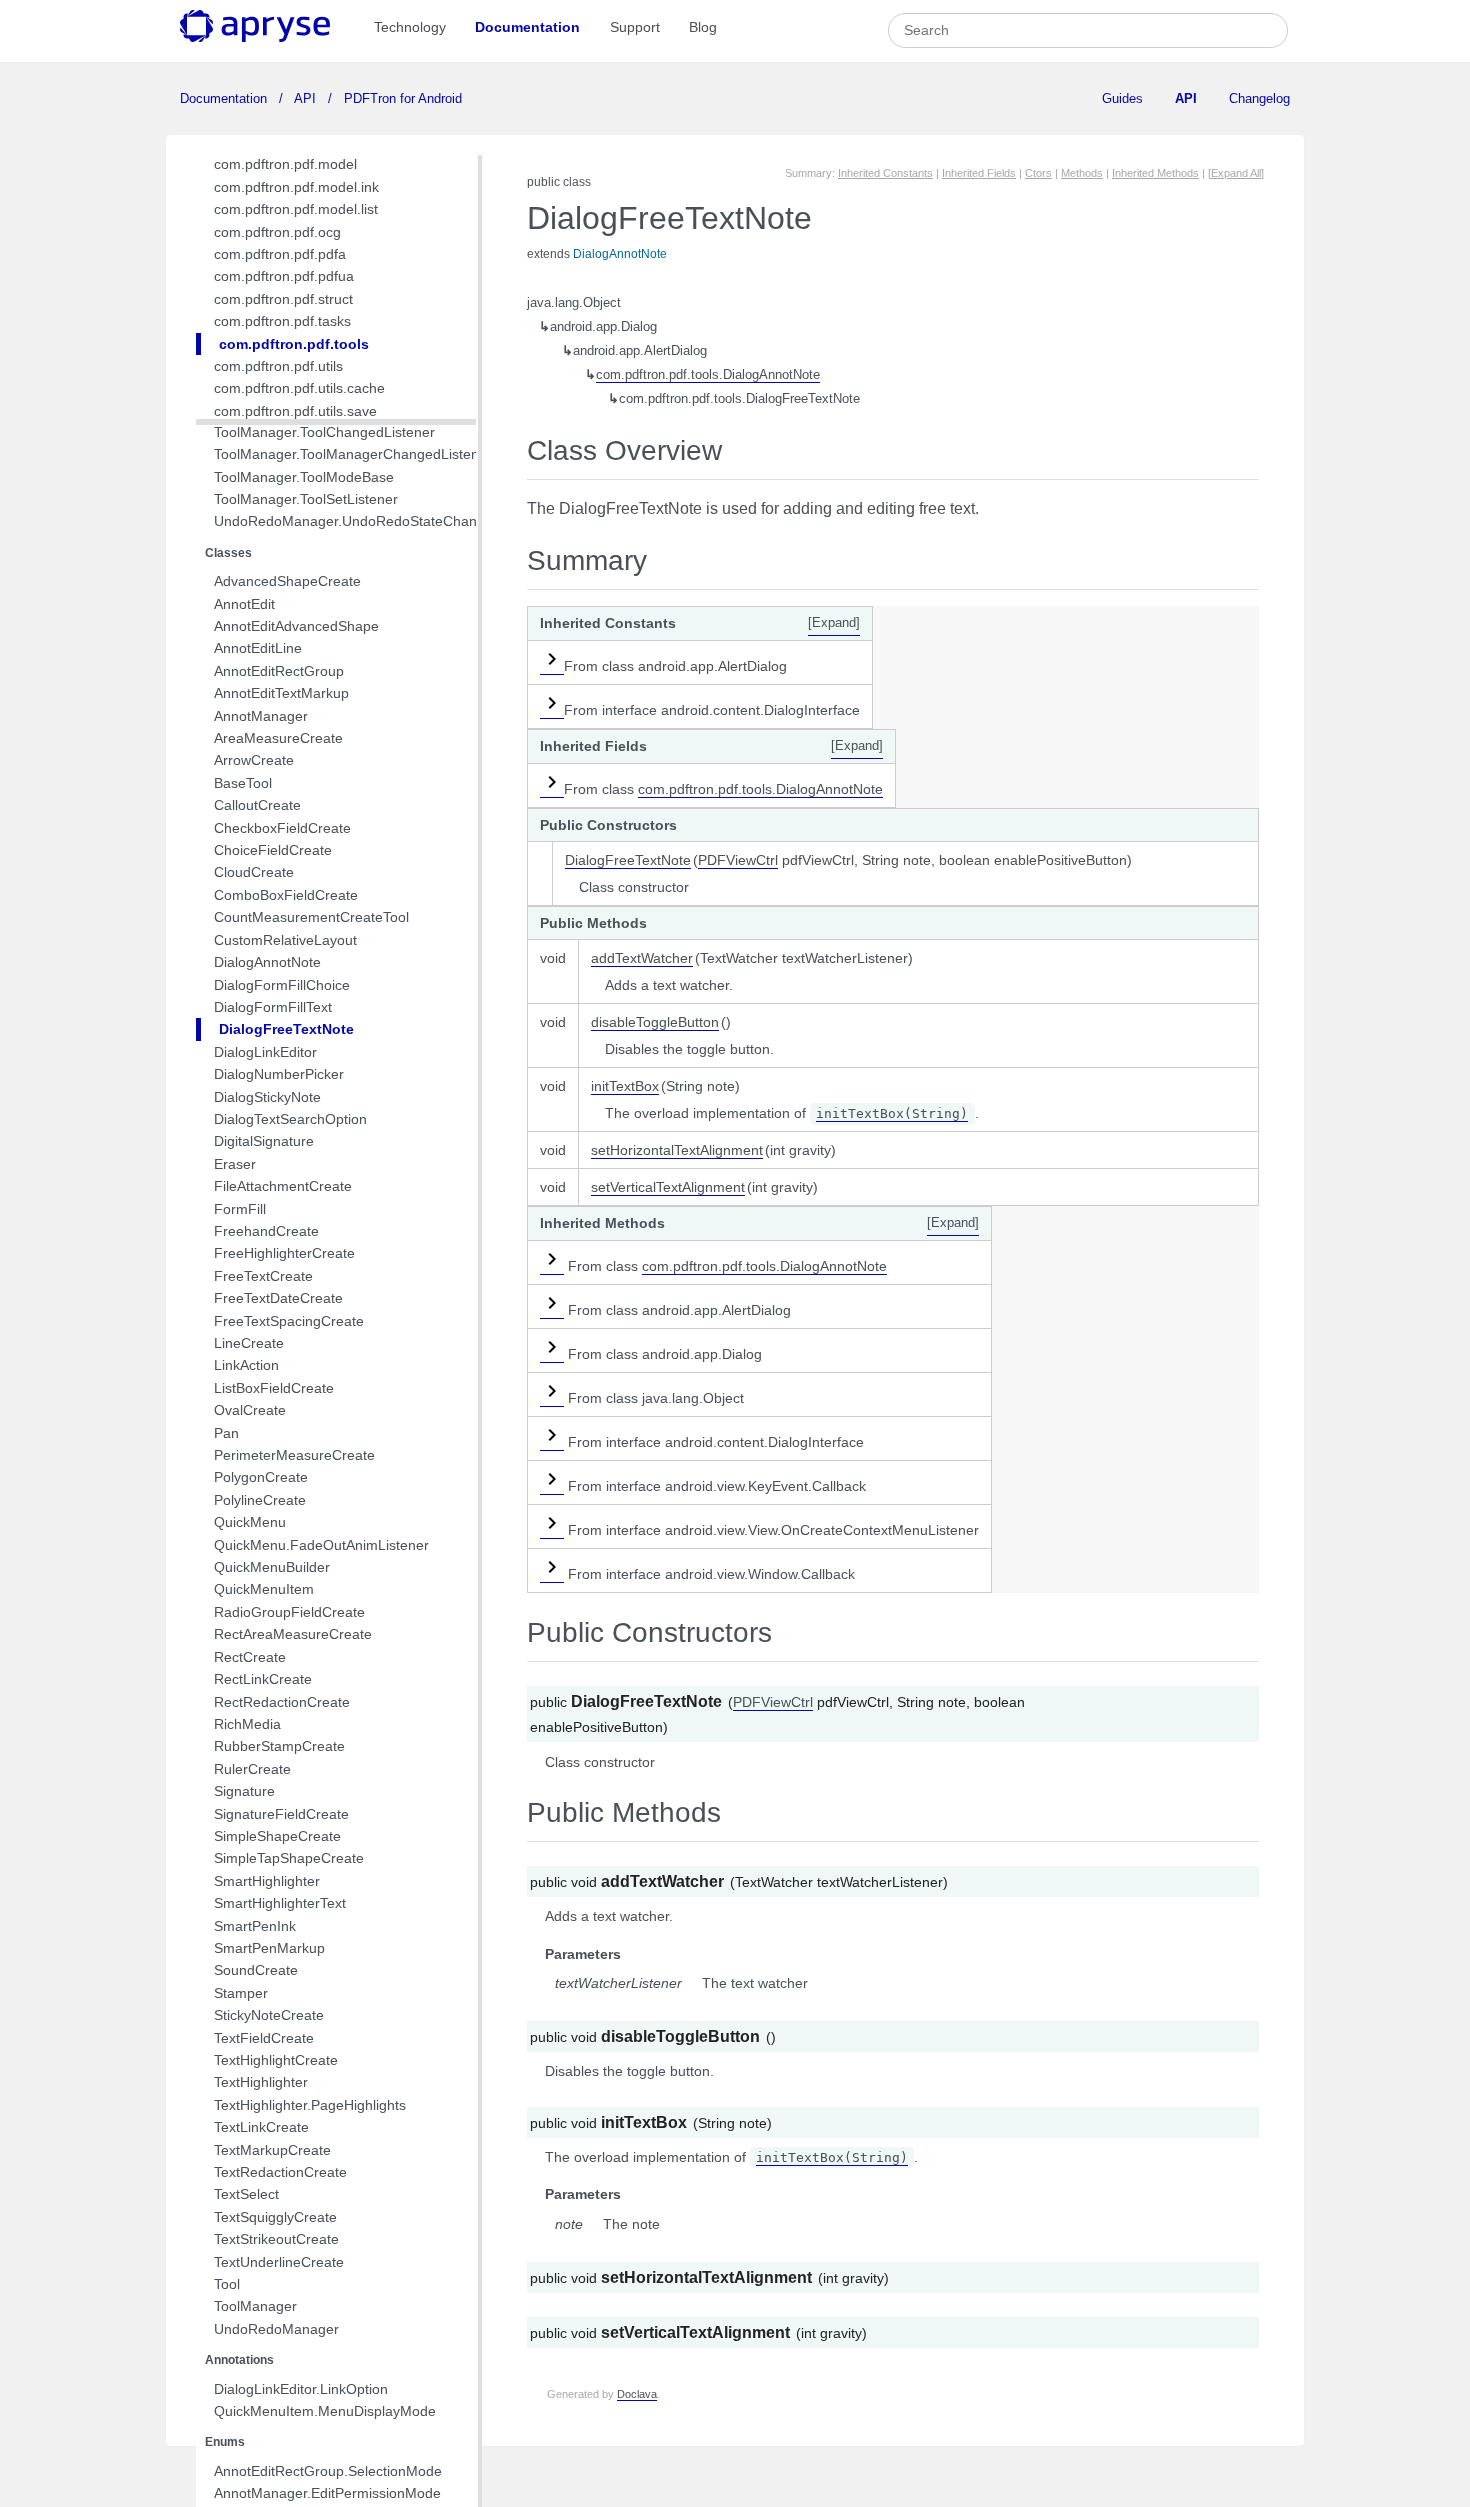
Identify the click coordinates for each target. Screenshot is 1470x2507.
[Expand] (834, 623)
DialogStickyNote (267, 1097)
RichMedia (247, 1724)
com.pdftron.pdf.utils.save (295, 411)
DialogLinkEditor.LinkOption (301, 2389)
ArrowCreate (254, 760)
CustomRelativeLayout (285, 940)
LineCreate (249, 1343)
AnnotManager (261, 716)
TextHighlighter (261, 2082)
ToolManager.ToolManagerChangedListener (353, 454)
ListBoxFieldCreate (274, 1388)
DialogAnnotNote (267, 962)
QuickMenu (250, 1522)
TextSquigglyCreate (275, 2217)
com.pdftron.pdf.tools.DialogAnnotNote (708, 375)
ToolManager (255, 2306)
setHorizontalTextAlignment (677, 1150)
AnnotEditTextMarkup (281, 693)
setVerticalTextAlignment (668, 1187)
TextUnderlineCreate (279, 2262)
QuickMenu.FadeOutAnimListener (321, 1545)
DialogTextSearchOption (290, 1119)
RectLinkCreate (263, 1679)
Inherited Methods (1155, 173)
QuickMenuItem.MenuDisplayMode (325, 2411)
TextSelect (246, 2194)
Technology (410, 27)
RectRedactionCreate (282, 1702)
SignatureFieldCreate (281, 1814)
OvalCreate (250, 1410)
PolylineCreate (260, 1500)
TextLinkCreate (261, 2127)
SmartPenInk (255, 1926)
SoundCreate (256, 1970)
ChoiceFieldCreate (273, 850)
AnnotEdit (244, 604)
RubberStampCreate (279, 1746)
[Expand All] (1236, 173)
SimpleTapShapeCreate (289, 1858)
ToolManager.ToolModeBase (304, 477)
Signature (244, 1791)
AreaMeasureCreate (278, 738)
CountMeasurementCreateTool (311, 917)
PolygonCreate (261, 1477)
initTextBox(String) (892, 1113)
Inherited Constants (885, 173)
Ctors (1038, 173)
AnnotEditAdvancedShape (296, 626)
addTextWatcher (642, 958)
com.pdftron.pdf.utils (278, 366)
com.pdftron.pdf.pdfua (284, 276)
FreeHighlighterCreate (284, 1253)
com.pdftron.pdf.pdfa (280, 254)
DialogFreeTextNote (286, 1029)
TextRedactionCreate (280, 2172)
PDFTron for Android (401, 98)
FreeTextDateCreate (278, 1298)
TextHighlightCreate (276, 2060)
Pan (226, 1433)
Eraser (235, 1164)
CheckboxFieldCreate (282, 828)
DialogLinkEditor (265, 1052)
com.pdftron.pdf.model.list (296, 209)
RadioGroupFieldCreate (289, 1612)
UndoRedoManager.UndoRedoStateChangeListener (379, 521)
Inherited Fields (979, 173)
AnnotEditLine (258, 648)
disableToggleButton (655, 1022)
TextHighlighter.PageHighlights (310, 2105)
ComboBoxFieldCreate (286, 895)
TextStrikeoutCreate (276, 2239)
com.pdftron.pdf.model (285, 164)
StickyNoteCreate (269, 2015)
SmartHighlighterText (280, 1903)
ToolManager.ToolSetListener (306, 499)
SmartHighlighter (267, 1881)
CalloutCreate (257, 805)
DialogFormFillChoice (282, 985)
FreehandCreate (266, 1231)
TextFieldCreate (264, 2038)
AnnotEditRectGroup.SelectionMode (328, 2471)
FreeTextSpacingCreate (289, 1321)
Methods (1082, 173)
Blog (703, 27)
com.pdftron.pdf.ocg (277, 232)
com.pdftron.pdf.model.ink (296, 187)
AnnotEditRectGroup (279, 671)
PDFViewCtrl (738, 860)
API (305, 98)
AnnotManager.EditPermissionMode (327, 2493)
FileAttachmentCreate (283, 1186)
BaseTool (243, 783)
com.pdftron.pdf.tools (294, 344)
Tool (227, 2284)
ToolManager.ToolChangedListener (324, 432)
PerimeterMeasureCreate (294, 1455)
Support (635, 27)
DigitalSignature (264, 1141)
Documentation (527, 27)
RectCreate (250, 1657)
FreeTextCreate (263, 1276)
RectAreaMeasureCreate (293, 1634)
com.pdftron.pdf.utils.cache (299, 388)
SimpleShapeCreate (277, 1836)
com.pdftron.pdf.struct (283, 299)
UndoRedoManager (276, 2329)
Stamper (241, 1993)
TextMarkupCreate (272, 2150)
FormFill (240, 1209)
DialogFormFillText (273, 1007)
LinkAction (246, 1365)
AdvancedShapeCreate (287, 581)
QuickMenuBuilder (272, 1567)
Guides (1122, 98)
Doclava (637, 2394)
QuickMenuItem (264, 1589)
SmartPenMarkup (269, 1948)
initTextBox (625, 1086)
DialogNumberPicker (279, 1074)
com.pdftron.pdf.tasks (282, 321)
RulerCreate (252, 1769)
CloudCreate (254, 872)
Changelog (1259, 98)
